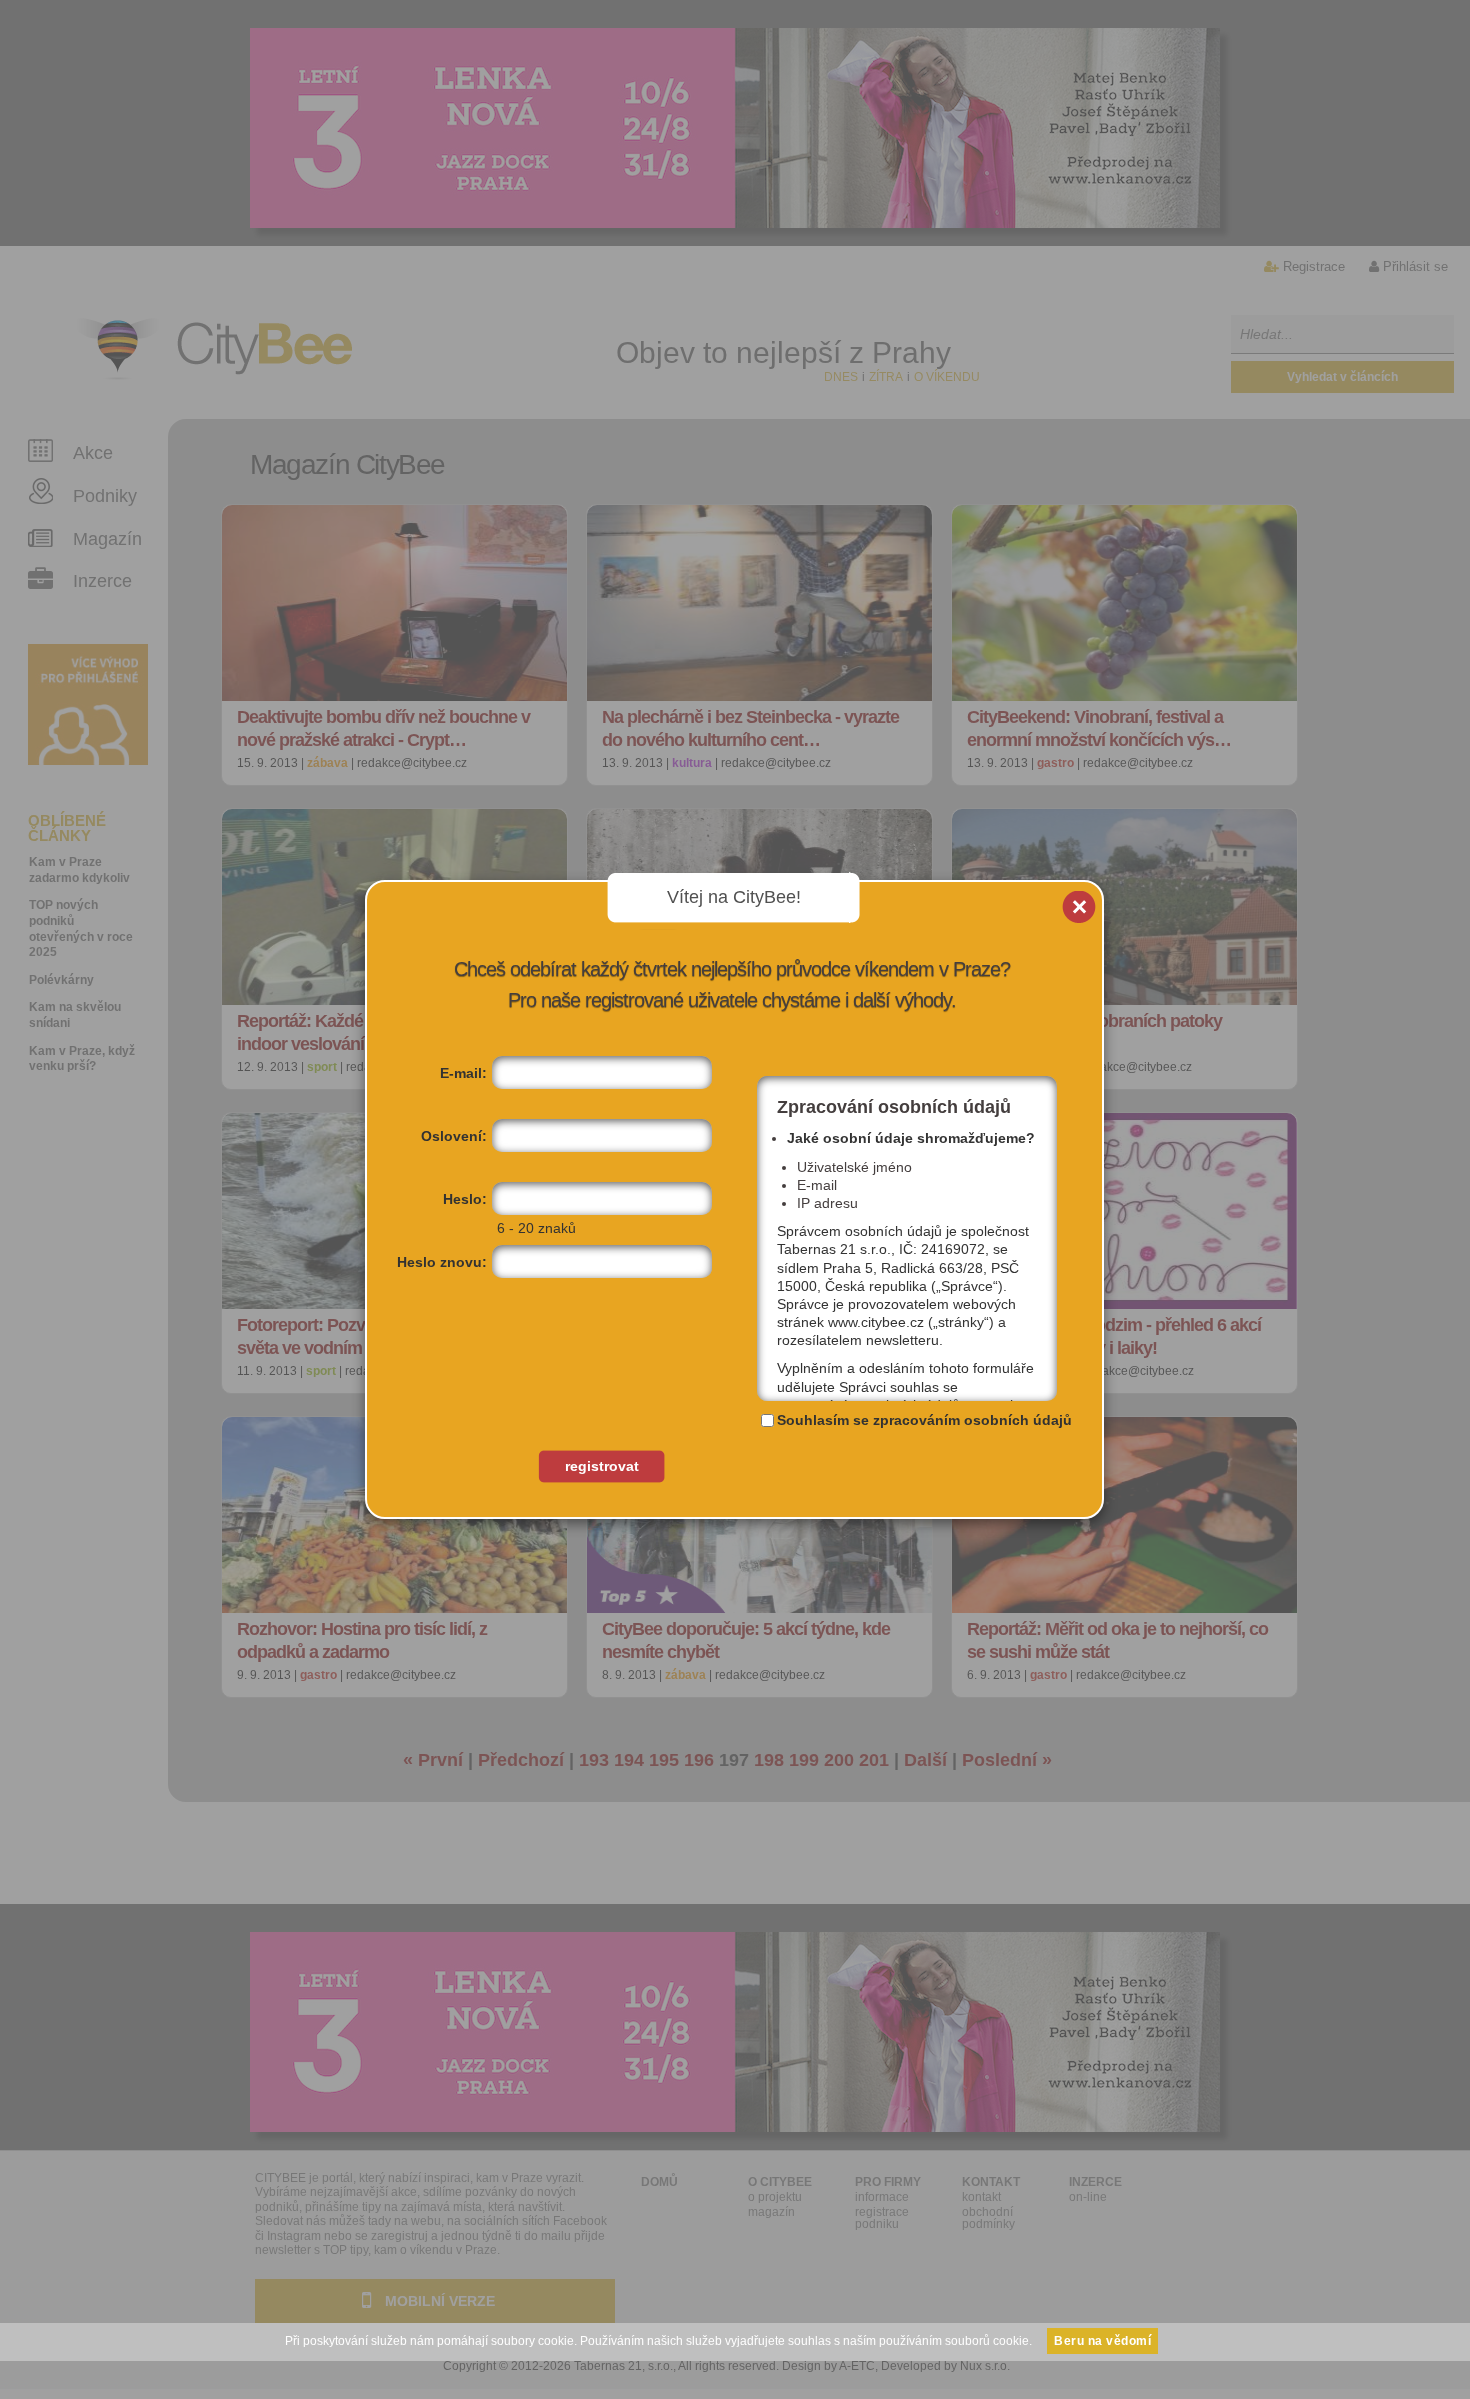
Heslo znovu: (442, 1262)
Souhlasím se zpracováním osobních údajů (924, 1420)
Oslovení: (454, 1136)
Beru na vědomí (1102, 2341)
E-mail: (463, 1073)
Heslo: (465, 1199)
